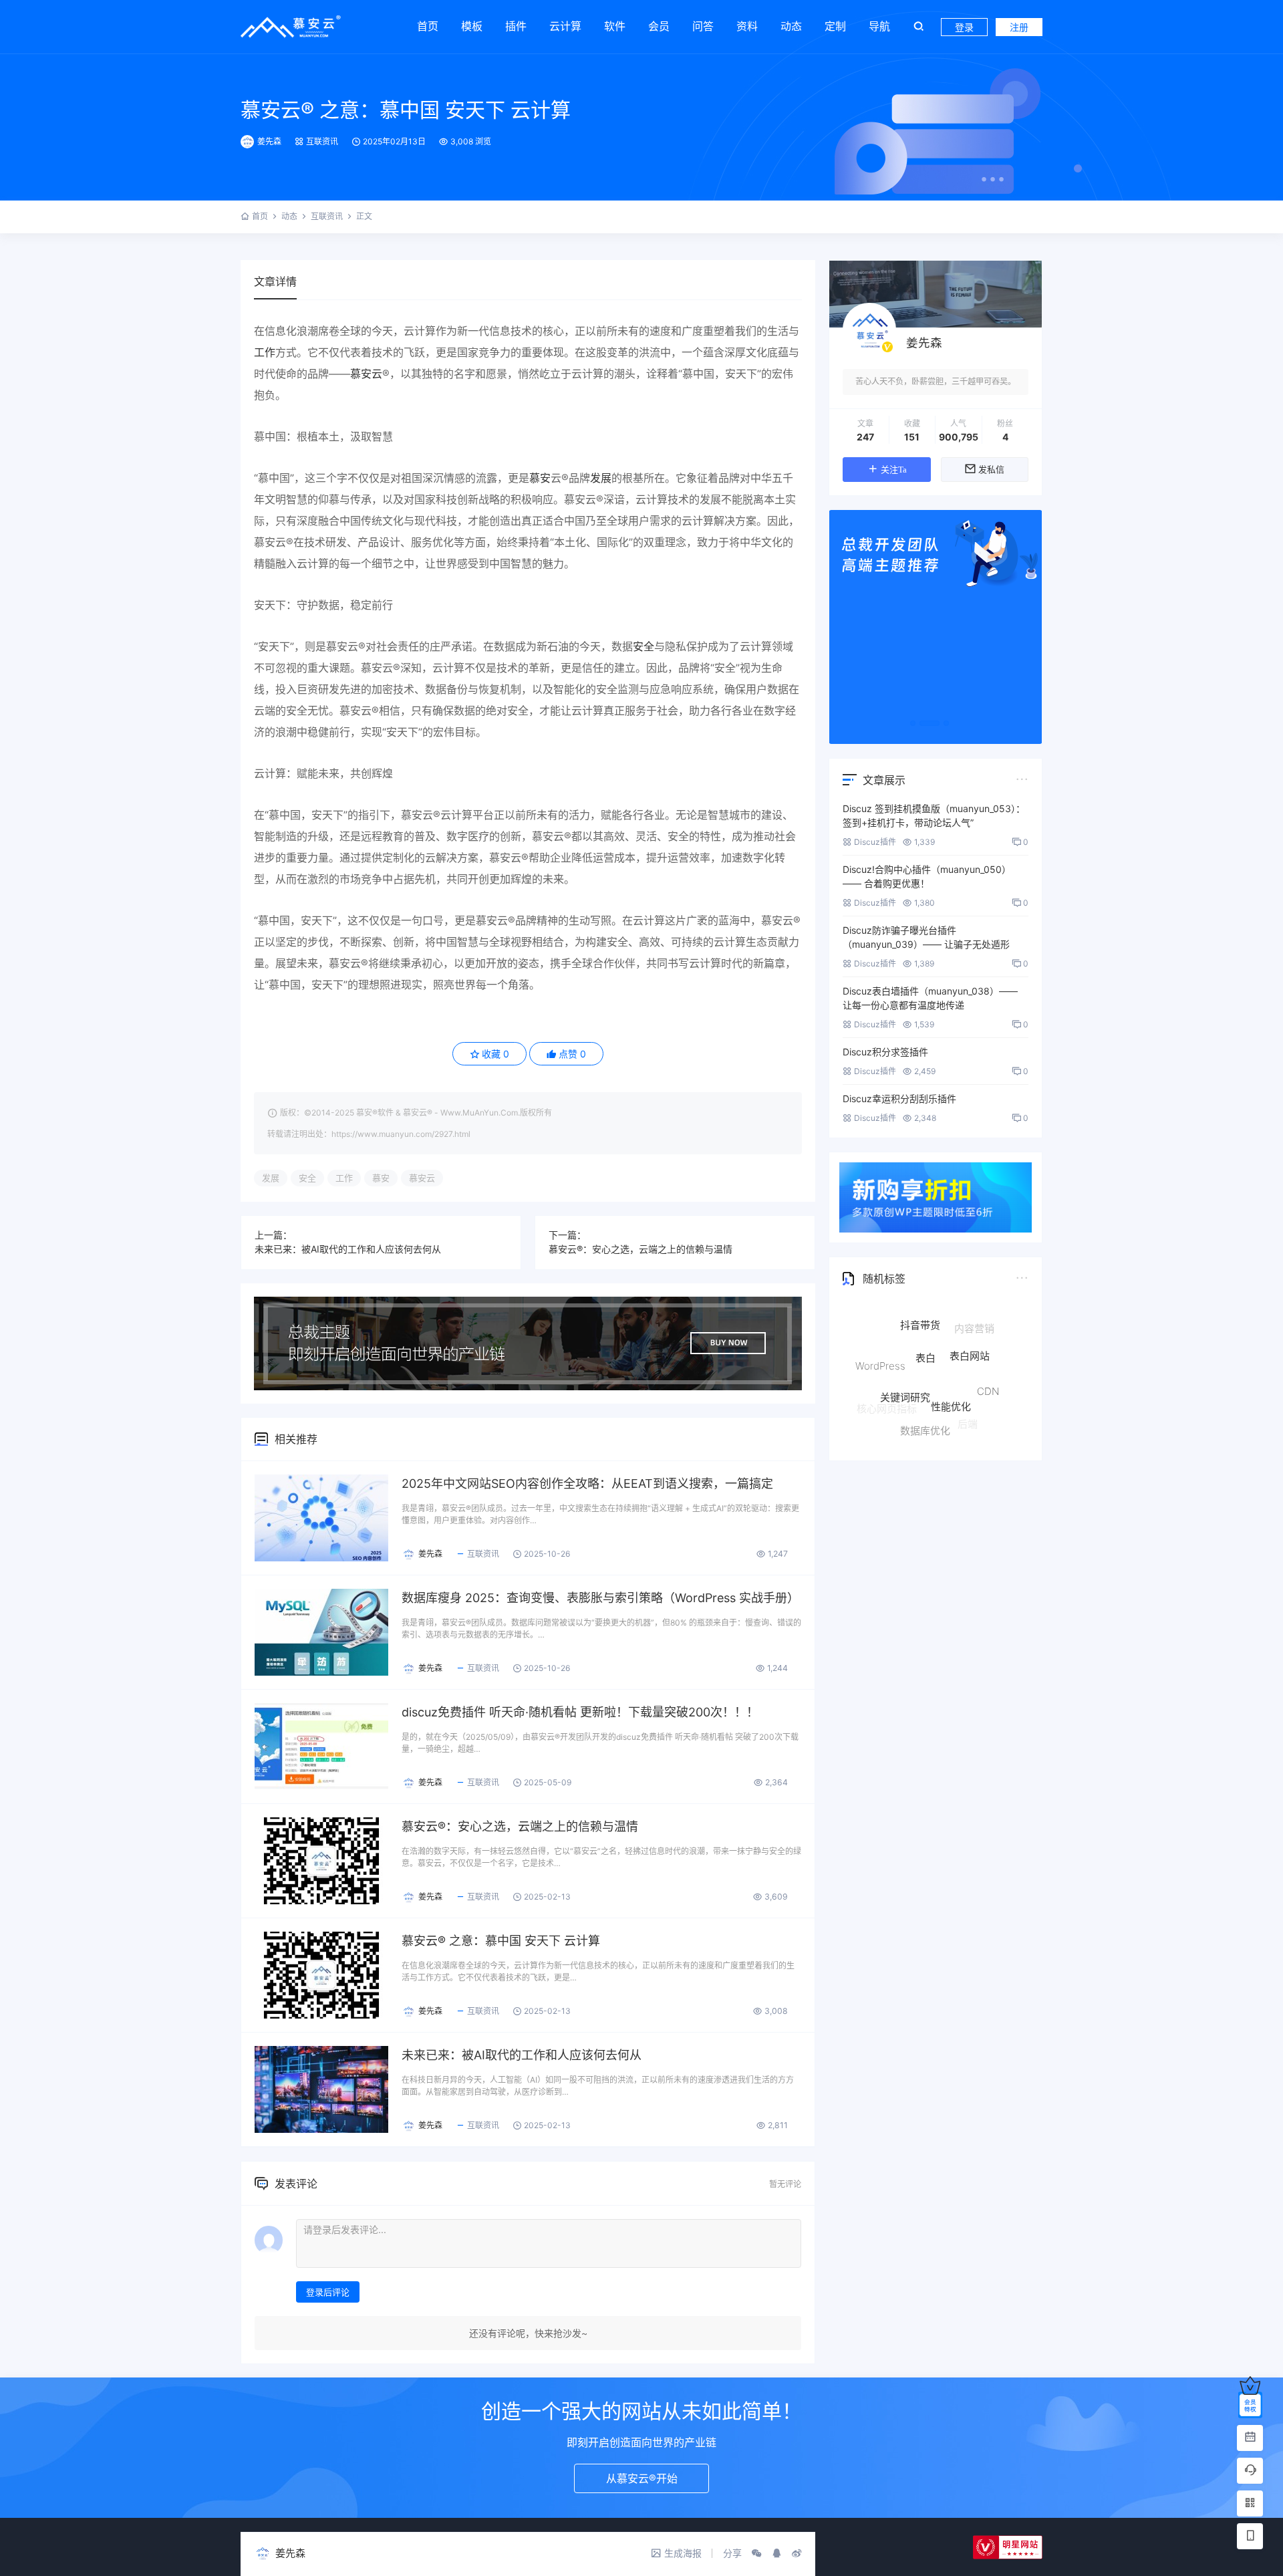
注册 (1019, 27)
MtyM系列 (918, 1428)
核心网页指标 (887, 1395)
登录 (964, 27)
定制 (835, 26)
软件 (615, 26)
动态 (791, 26)
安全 (644, 646)
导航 (879, 26)
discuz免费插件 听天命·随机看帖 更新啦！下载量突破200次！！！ (580, 1712)
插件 (516, 26)
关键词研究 (905, 1350)
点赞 (572, 1054)
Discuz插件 (875, 842)
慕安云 (366, 374)
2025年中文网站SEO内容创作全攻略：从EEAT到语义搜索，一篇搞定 (587, 1484)
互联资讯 (322, 141)
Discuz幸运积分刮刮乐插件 (899, 1099)
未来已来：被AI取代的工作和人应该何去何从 (348, 1249)
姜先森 (269, 141)
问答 (703, 26)
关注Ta (894, 470)
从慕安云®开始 (642, 2478)
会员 (659, 26)
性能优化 (951, 1354)
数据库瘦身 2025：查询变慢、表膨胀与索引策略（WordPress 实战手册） (600, 1598)
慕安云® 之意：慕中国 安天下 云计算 (406, 110)
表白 (925, 1318)
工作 (265, 352)
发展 (601, 478)
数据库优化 (925, 1397)
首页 (428, 26)
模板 (472, 26)
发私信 (991, 470)
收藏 (495, 1054)
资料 (747, 26)
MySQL (973, 1420)
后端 (968, 1405)
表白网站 (970, 1325)
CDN (988, 1365)
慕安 (540, 478)
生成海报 (683, 2553)
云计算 (565, 26)
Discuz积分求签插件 (885, 1052)
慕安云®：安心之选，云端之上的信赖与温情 (640, 1249)
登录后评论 (328, 2292)
